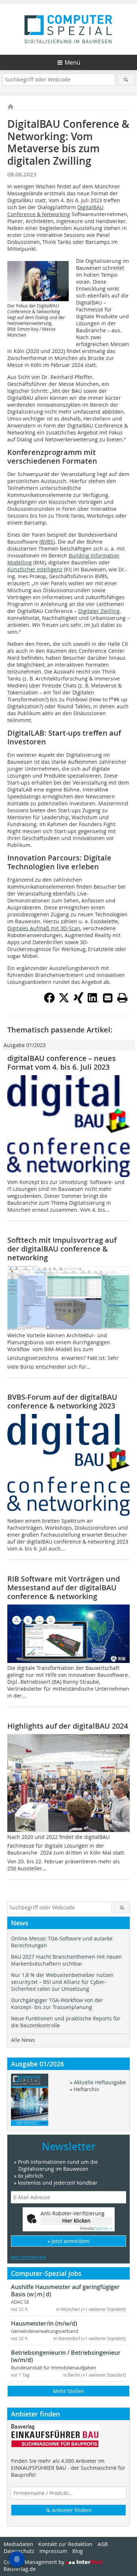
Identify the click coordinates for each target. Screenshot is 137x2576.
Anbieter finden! (71, 2510)
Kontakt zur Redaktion (65, 2544)
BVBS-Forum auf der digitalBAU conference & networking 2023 (62, 1401)
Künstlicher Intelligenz (35, 569)
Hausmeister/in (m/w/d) (44, 2323)
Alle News (23, 2040)
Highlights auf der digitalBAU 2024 (68, 1726)
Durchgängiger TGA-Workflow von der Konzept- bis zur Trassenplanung (57, 2004)
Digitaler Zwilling (99, 611)
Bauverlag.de (20, 2569)
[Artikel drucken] (122, 998)
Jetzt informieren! (28, 2257)
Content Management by (35, 2562)
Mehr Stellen (69, 2391)
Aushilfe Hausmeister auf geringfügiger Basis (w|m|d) (65, 2291)
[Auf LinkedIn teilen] (93, 1001)
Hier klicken (76, 2221)
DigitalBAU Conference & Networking (55, 211)
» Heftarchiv (84, 2089)
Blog (78, 2551)
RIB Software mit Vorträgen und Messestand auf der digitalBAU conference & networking (64, 1588)
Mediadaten (18, 2544)
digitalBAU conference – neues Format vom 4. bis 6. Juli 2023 (62, 1063)
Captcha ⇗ (96, 2229)
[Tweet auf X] (64, 1001)
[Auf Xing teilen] (79, 1001)
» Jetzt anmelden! (69, 2241)
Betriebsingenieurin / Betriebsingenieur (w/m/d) (66, 2356)
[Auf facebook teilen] (49, 1001)
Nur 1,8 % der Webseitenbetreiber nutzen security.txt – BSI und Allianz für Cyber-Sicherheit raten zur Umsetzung (62, 1982)
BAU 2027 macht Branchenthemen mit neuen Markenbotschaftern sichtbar (66, 1960)
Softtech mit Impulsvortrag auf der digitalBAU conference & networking (62, 1249)
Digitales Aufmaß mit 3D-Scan (44, 928)
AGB (103, 2544)
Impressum (53, 2551)
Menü (73, 62)
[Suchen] (126, 79)
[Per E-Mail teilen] (108, 998)
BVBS (47, 542)
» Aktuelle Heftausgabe (98, 2082)
